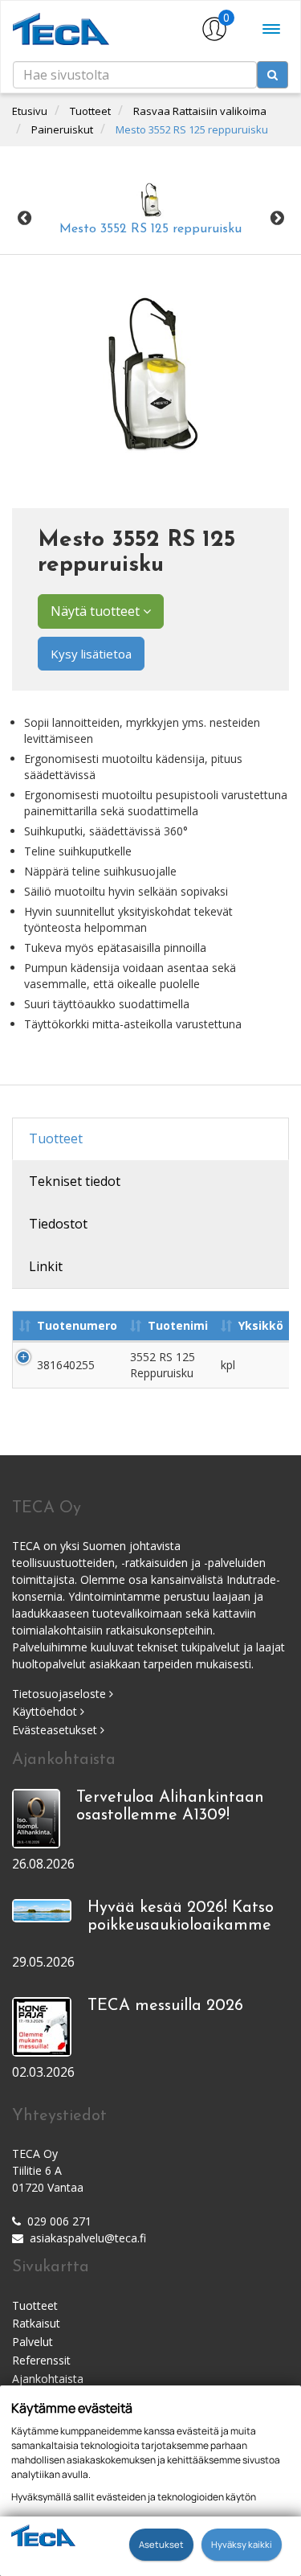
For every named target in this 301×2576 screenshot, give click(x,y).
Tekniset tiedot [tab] (75, 1181)
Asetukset (161, 2544)
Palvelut (33, 2342)
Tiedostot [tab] (58, 1224)
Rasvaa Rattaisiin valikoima (200, 111)
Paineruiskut (62, 129)
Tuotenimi (178, 1325)
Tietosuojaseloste (61, 1694)
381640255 (66, 1365)
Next (277, 219)
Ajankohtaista (48, 2379)
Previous (24, 219)
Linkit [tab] (46, 1266)
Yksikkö (261, 1325)
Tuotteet (90, 111)
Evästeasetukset (56, 1730)
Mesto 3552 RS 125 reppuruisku (192, 129)
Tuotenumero (77, 1325)
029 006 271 (59, 2221)
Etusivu (30, 111)
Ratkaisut (36, 2323)
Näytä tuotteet (97, 611)
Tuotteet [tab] (56, 1138)
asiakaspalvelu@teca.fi (88, 2238)
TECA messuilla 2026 (165, 2006)
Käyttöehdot (46, 1711)
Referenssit (41, 2360)
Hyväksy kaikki (242, 2544)
